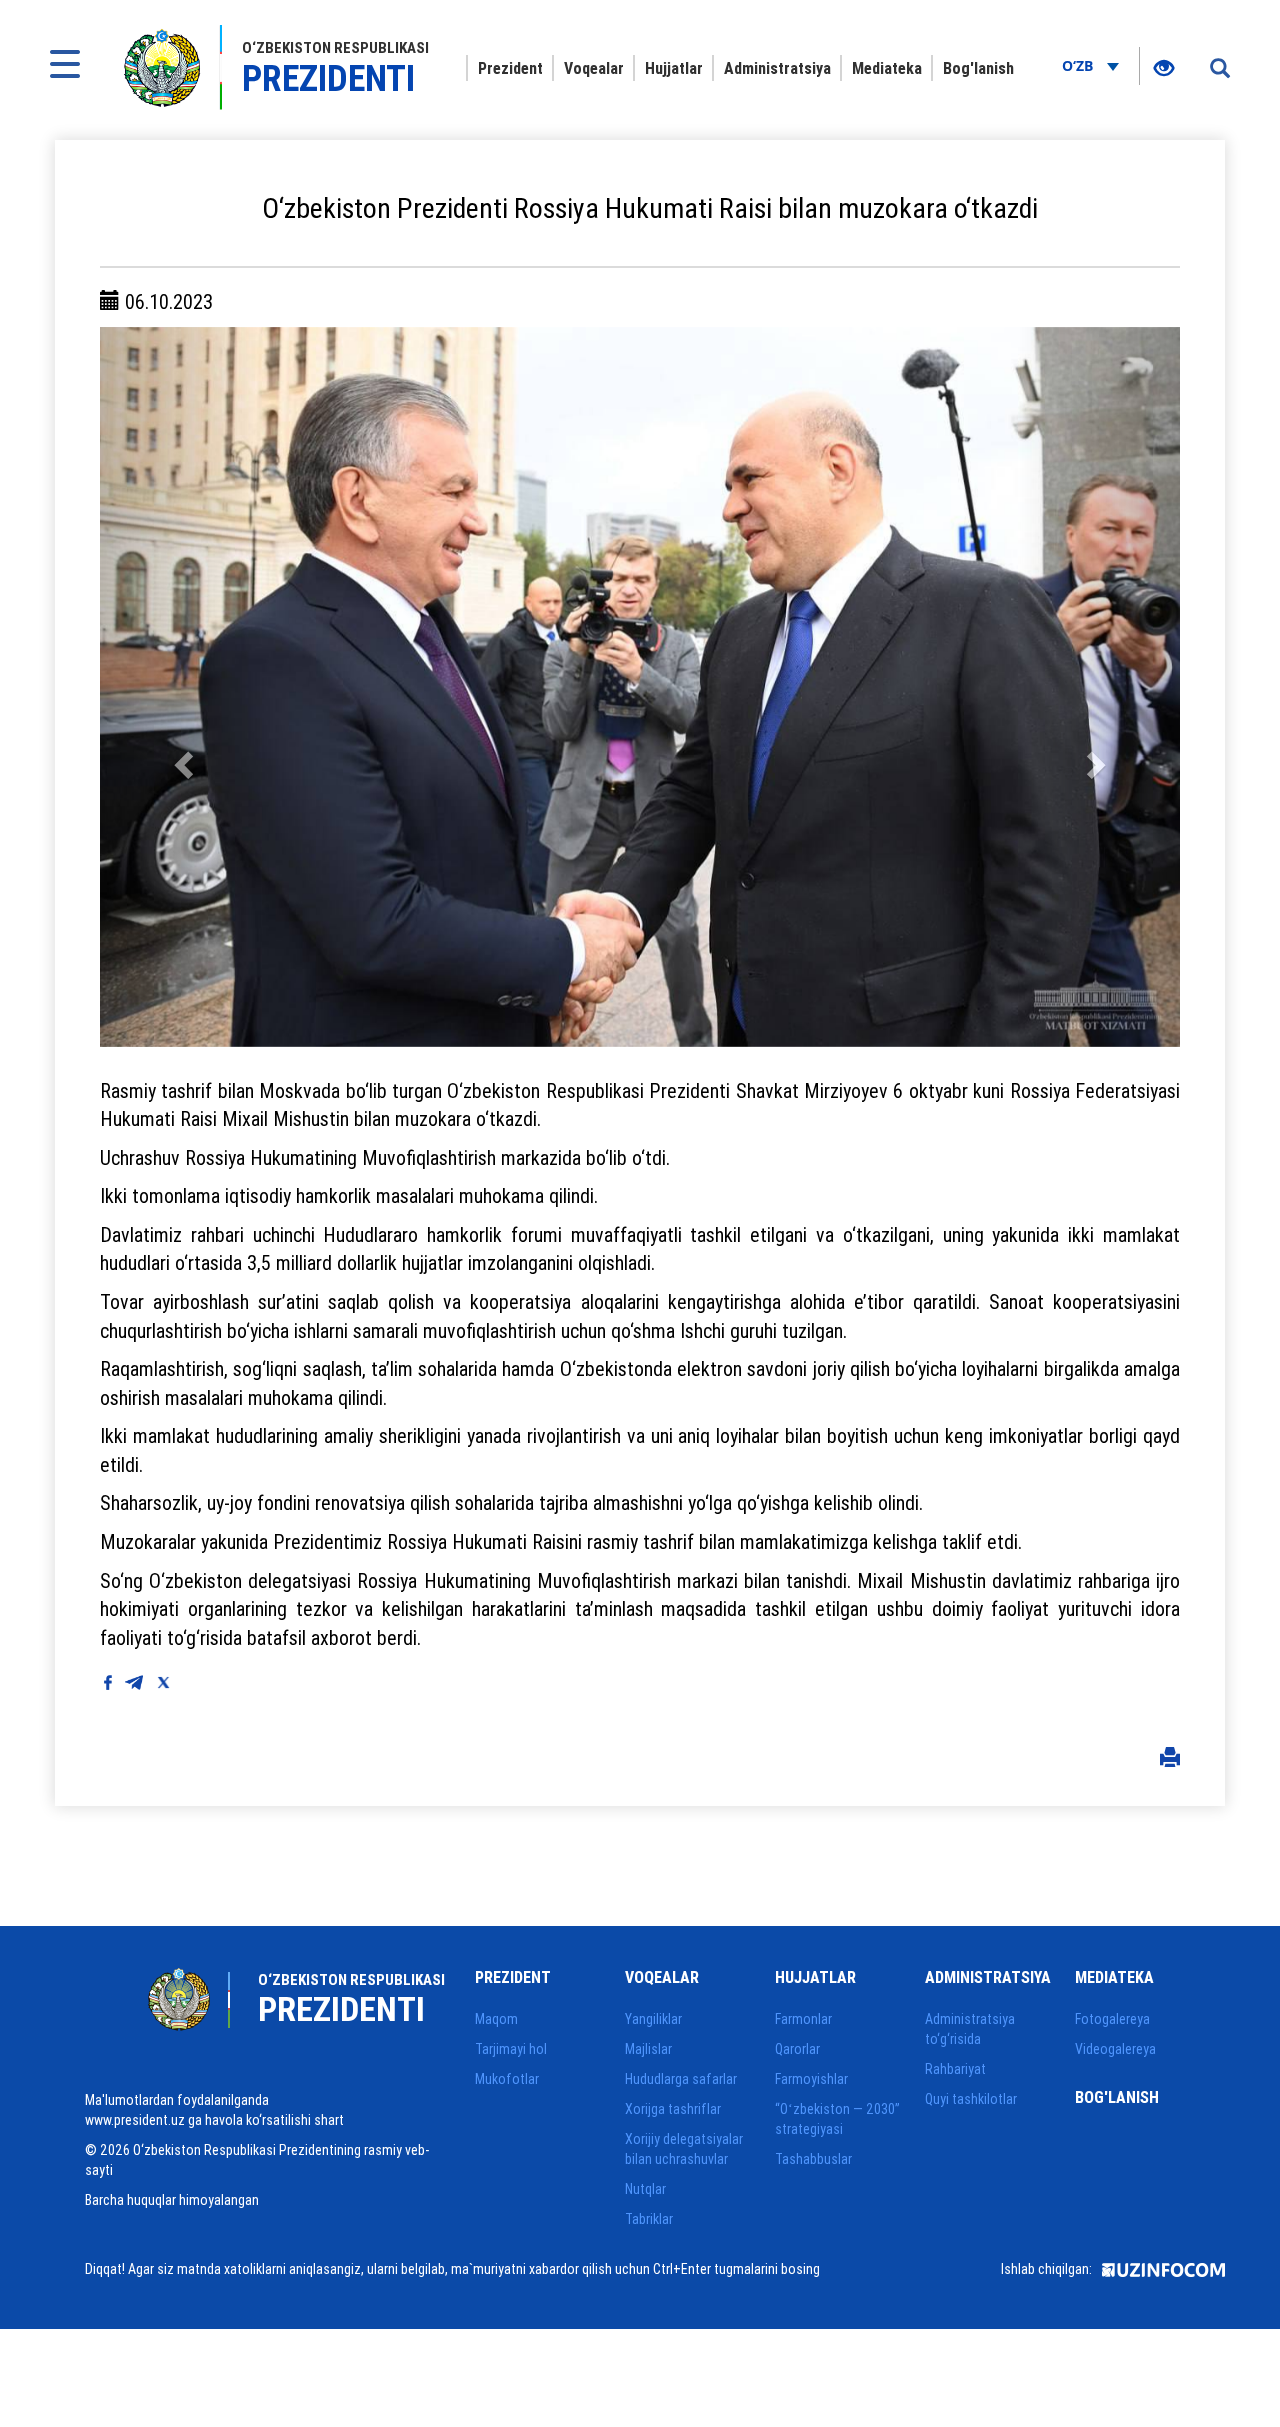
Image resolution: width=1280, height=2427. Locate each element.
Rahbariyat (955, 2069)
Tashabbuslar (813, 2159)
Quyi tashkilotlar (971, 2099)
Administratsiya (777, 68)
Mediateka (887, 68)
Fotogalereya (1112, 2019)
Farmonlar (803, 2019)
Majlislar (648, 2049)
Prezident (510, 68)
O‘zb (1079, 65)
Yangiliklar (653, 2019)
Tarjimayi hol (511, 2049)
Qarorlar (797, 2049)
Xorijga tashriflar (673, 2109)
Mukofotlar (507, 2079)
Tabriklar (649, 2219)
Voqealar (594, 68)
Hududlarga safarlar (681, 2079)
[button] (181, 687)
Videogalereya (1115, 2049)
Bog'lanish (978, 68)
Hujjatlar (674, 68)
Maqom (496, 2019)
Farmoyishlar (811, 2079)
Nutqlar (645, 2189)
